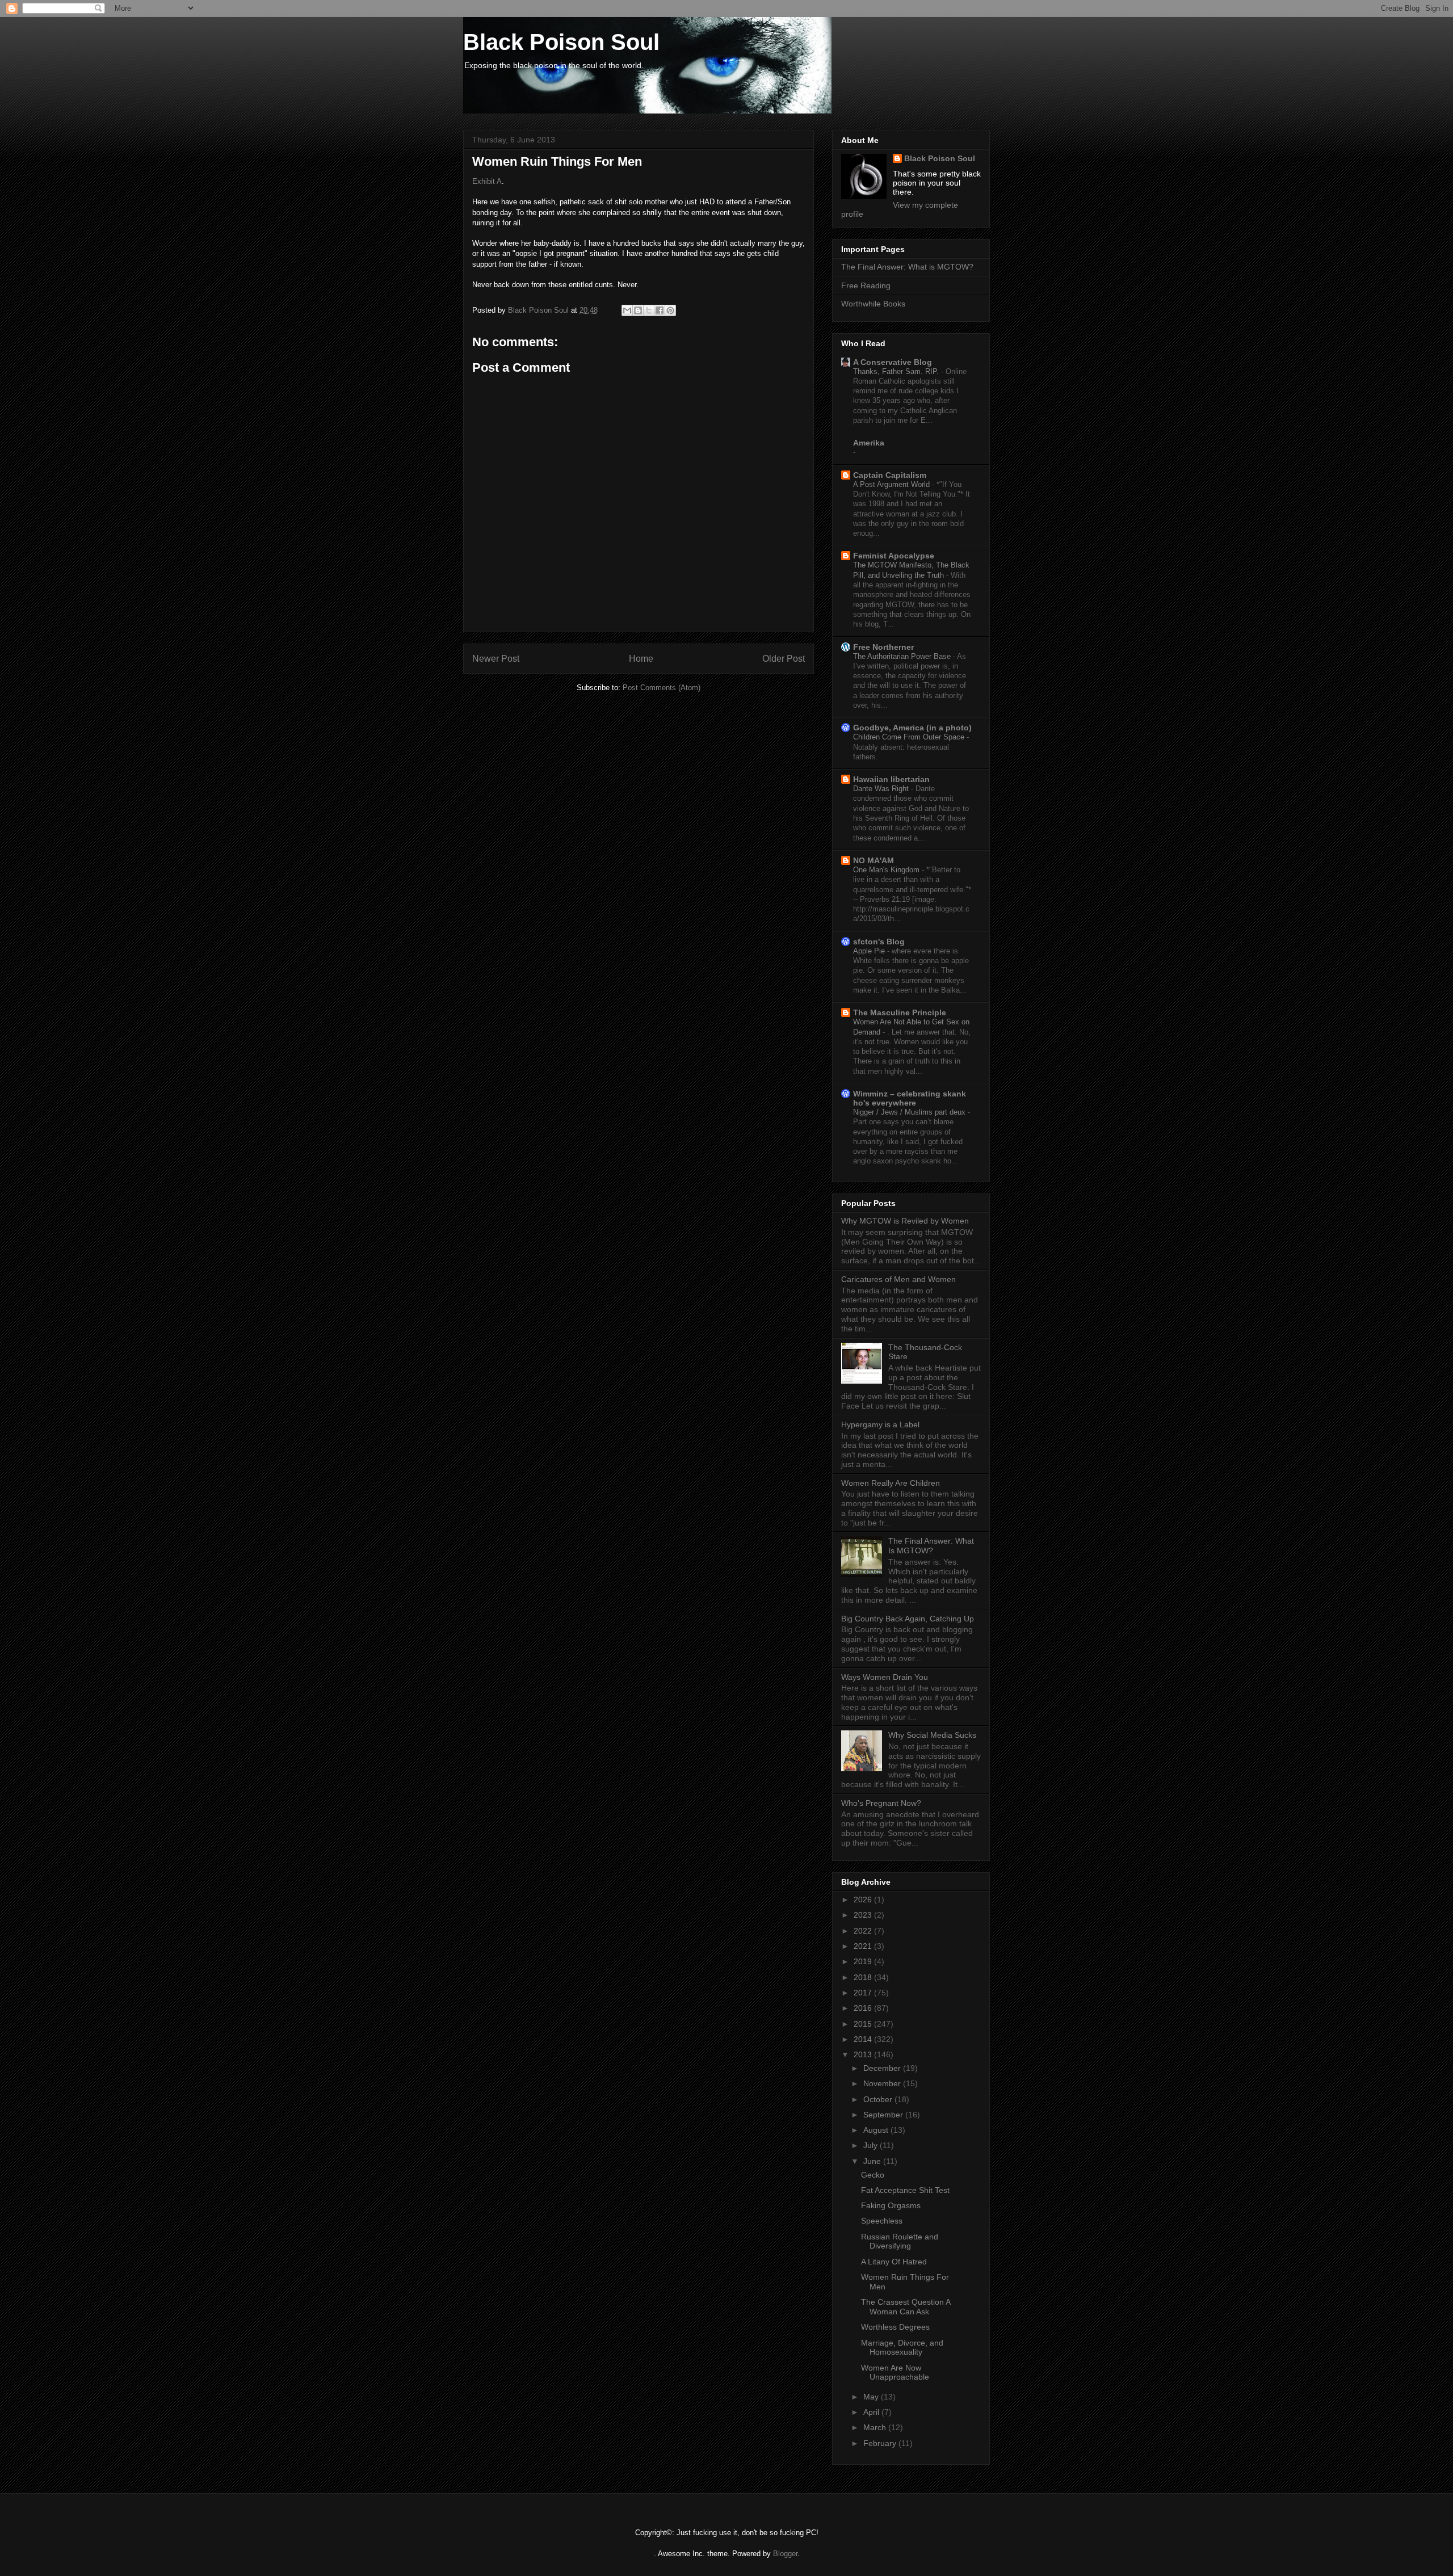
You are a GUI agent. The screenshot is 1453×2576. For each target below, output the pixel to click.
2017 (864, 1993)
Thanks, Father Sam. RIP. (897, 371)
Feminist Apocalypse (894, 556)
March (876, 2427)
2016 (864, 2008)
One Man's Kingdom (887, 870)
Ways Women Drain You (885, 1677)
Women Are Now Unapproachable (895, 2373)
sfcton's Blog (879, 942)
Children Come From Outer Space (910, 737)
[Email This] (627, 310)
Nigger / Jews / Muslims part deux (910, 1112)
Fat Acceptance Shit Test (905, 2190)
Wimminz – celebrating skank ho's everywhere (910, 1098)
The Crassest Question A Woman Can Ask (906, 2307)
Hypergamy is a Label (880, 1424)
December (883, 2068)
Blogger (785, 2554)
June (873, 2161)
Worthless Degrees (895, 2327)
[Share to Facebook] (660, 310)
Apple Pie (870, 951)
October (879, 2099)
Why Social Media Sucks (932, 1735)
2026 (864, 1900)
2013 (864, 2054)
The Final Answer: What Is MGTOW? (931, 1546)
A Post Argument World (893, 484)
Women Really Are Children (891, 1483)
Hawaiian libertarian (891, 779)
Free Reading (866, 285)
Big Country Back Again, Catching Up (908, 1619)
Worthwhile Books (873, 304)
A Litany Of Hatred (894, 2262)
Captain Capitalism (890, 475)
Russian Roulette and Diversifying (900, 2241)
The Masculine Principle (900, 1012)
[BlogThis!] (638, 310)
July (872, 2145)
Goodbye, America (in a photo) (912, 728)
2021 (864, 1946)
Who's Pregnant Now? (881, 1803)
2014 (864, 2039)
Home (641, 659)
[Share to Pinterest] (670, 310)
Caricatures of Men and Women (898, 1279)
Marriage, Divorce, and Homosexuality (902, 2348)
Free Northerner (883, 647)
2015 (864, 2024)
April (872, 2412)
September (884, 2115)
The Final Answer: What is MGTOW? (907, 267)
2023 (864, 1915)
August (877, 2130)
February (881, 2443)
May (872, 2397)
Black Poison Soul (561, 42)
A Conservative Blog (893, 362)
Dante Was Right (882, 789)
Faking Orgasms (891, 2205)
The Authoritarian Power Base (903, 656)
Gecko (873, 2175)
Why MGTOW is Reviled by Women (905, 1221)
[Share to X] (649, 310)
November (883, 2083)
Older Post (784, 659)
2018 (864, 1977)
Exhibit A (487, 181)
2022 (864, 1931)
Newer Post (496, 659)
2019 (864, 1961)
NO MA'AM (874, 860)
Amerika (869, 443)
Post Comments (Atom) (662, 688)
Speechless (882, 2221)
